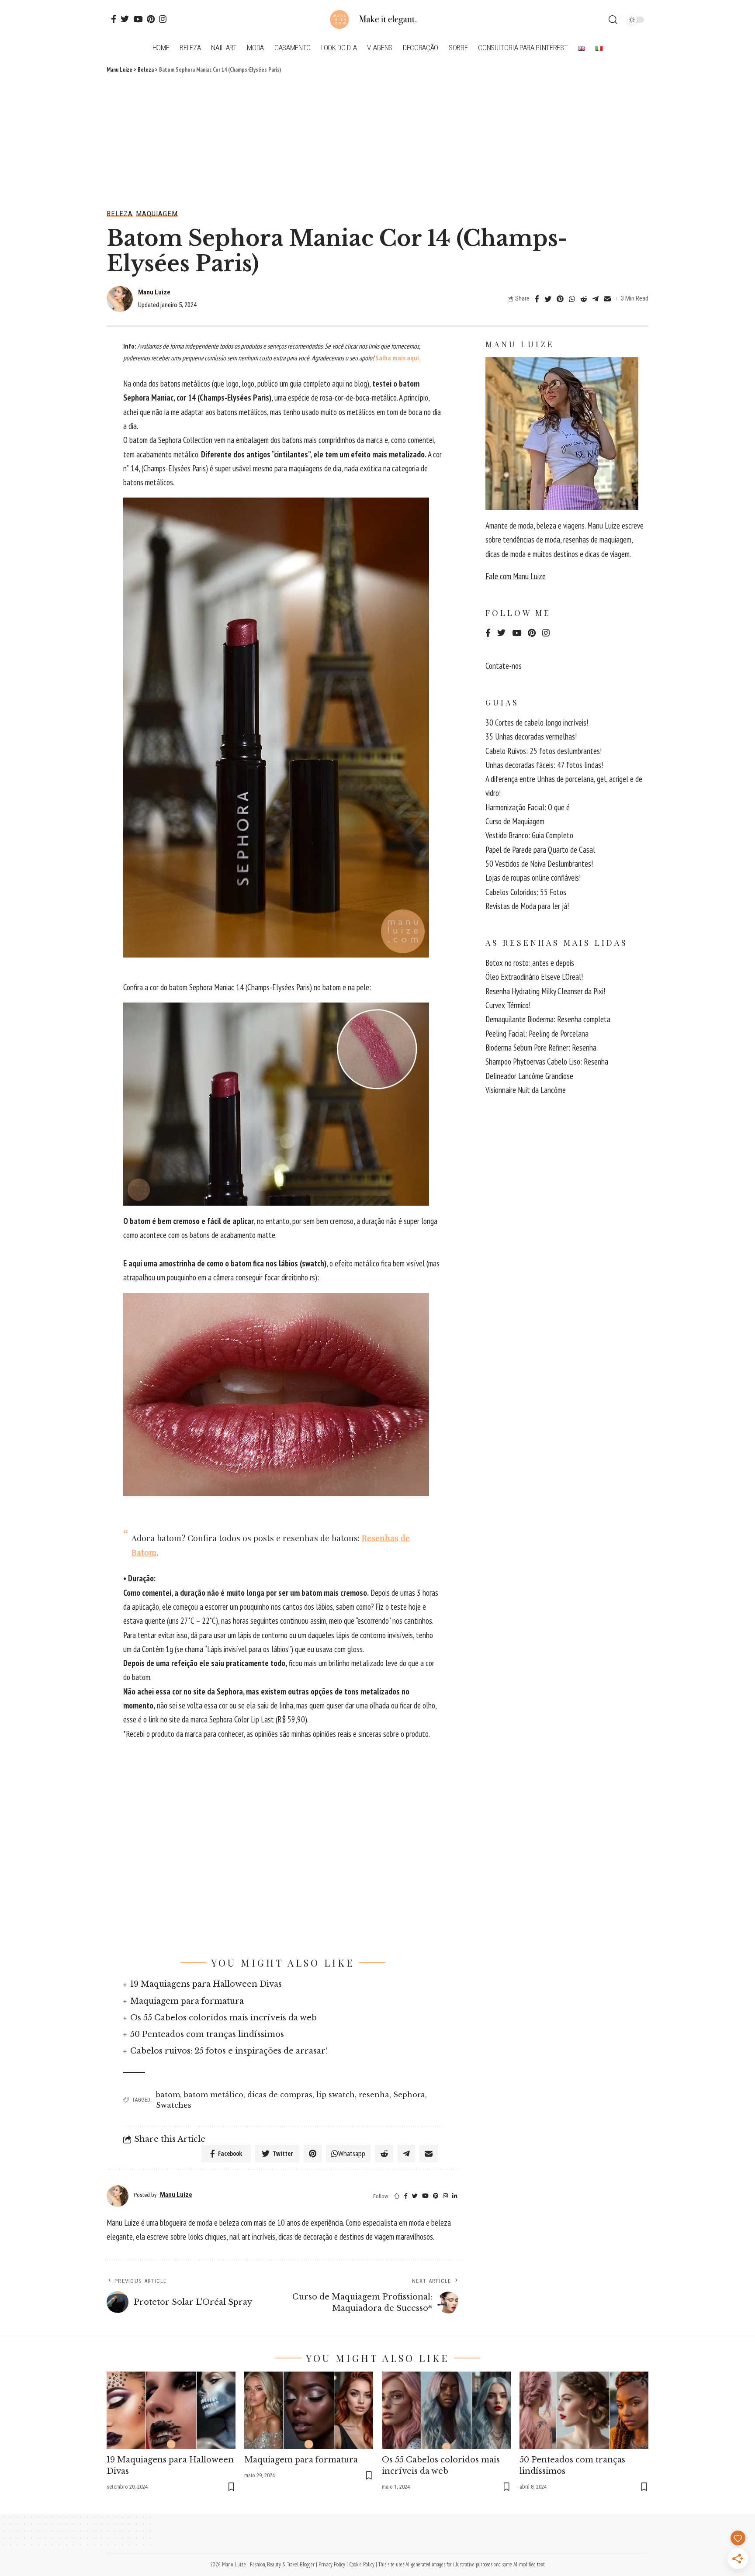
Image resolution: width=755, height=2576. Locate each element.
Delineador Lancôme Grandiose (529, 1076)
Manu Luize (154, 292)
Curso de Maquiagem (515, 821)
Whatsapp (352, 2153)
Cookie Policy (362, 2564)
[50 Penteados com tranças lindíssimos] (584, 2410)
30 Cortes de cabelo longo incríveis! (537, 723)
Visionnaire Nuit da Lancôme (526, 1090)
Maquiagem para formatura (187, 2001)
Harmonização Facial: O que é (528, 807)
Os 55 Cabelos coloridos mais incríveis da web (223, 2018)
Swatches (174, 2105)
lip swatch (336, 2095)
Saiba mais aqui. (398, 358)
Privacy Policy (332, 2564)
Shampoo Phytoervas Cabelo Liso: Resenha (547, 1062)
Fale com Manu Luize (516, 576)
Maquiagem (157, 214)
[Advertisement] (377, 140)
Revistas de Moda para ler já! (527, 906)
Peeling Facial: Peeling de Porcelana (537, 1034)
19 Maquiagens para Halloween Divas (206, 1984)
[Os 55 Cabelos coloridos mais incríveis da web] (446, 2410)
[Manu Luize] (377, 20)
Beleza (120, 214)
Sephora (409, 2095)
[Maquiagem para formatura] (309, 2410)
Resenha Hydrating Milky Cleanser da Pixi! (545, 991)
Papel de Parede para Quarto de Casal (540, 850)
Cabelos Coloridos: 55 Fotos (526, 892)
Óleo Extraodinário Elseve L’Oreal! (534, 977)
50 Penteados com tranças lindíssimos (207, 2034)
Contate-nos (504, 666)
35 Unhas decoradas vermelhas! (531, 736)
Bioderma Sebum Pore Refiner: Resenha (541, 1048)
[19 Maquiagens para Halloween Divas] (171, 2410)
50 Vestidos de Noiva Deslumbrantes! (539, 864)
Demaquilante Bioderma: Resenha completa (548, 1019)
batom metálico (214, 2095)
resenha (374, 2095)
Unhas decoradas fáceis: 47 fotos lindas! (544, 765)
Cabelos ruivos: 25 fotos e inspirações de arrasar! (229, 2051)
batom (168, 2095)
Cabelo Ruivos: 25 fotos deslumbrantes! (544, 751)
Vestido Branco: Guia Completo (529, 835)
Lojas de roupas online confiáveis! (533, 878)
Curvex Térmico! (508, 1005)
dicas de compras (280, 2095)
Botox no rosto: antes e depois (530, 963)
